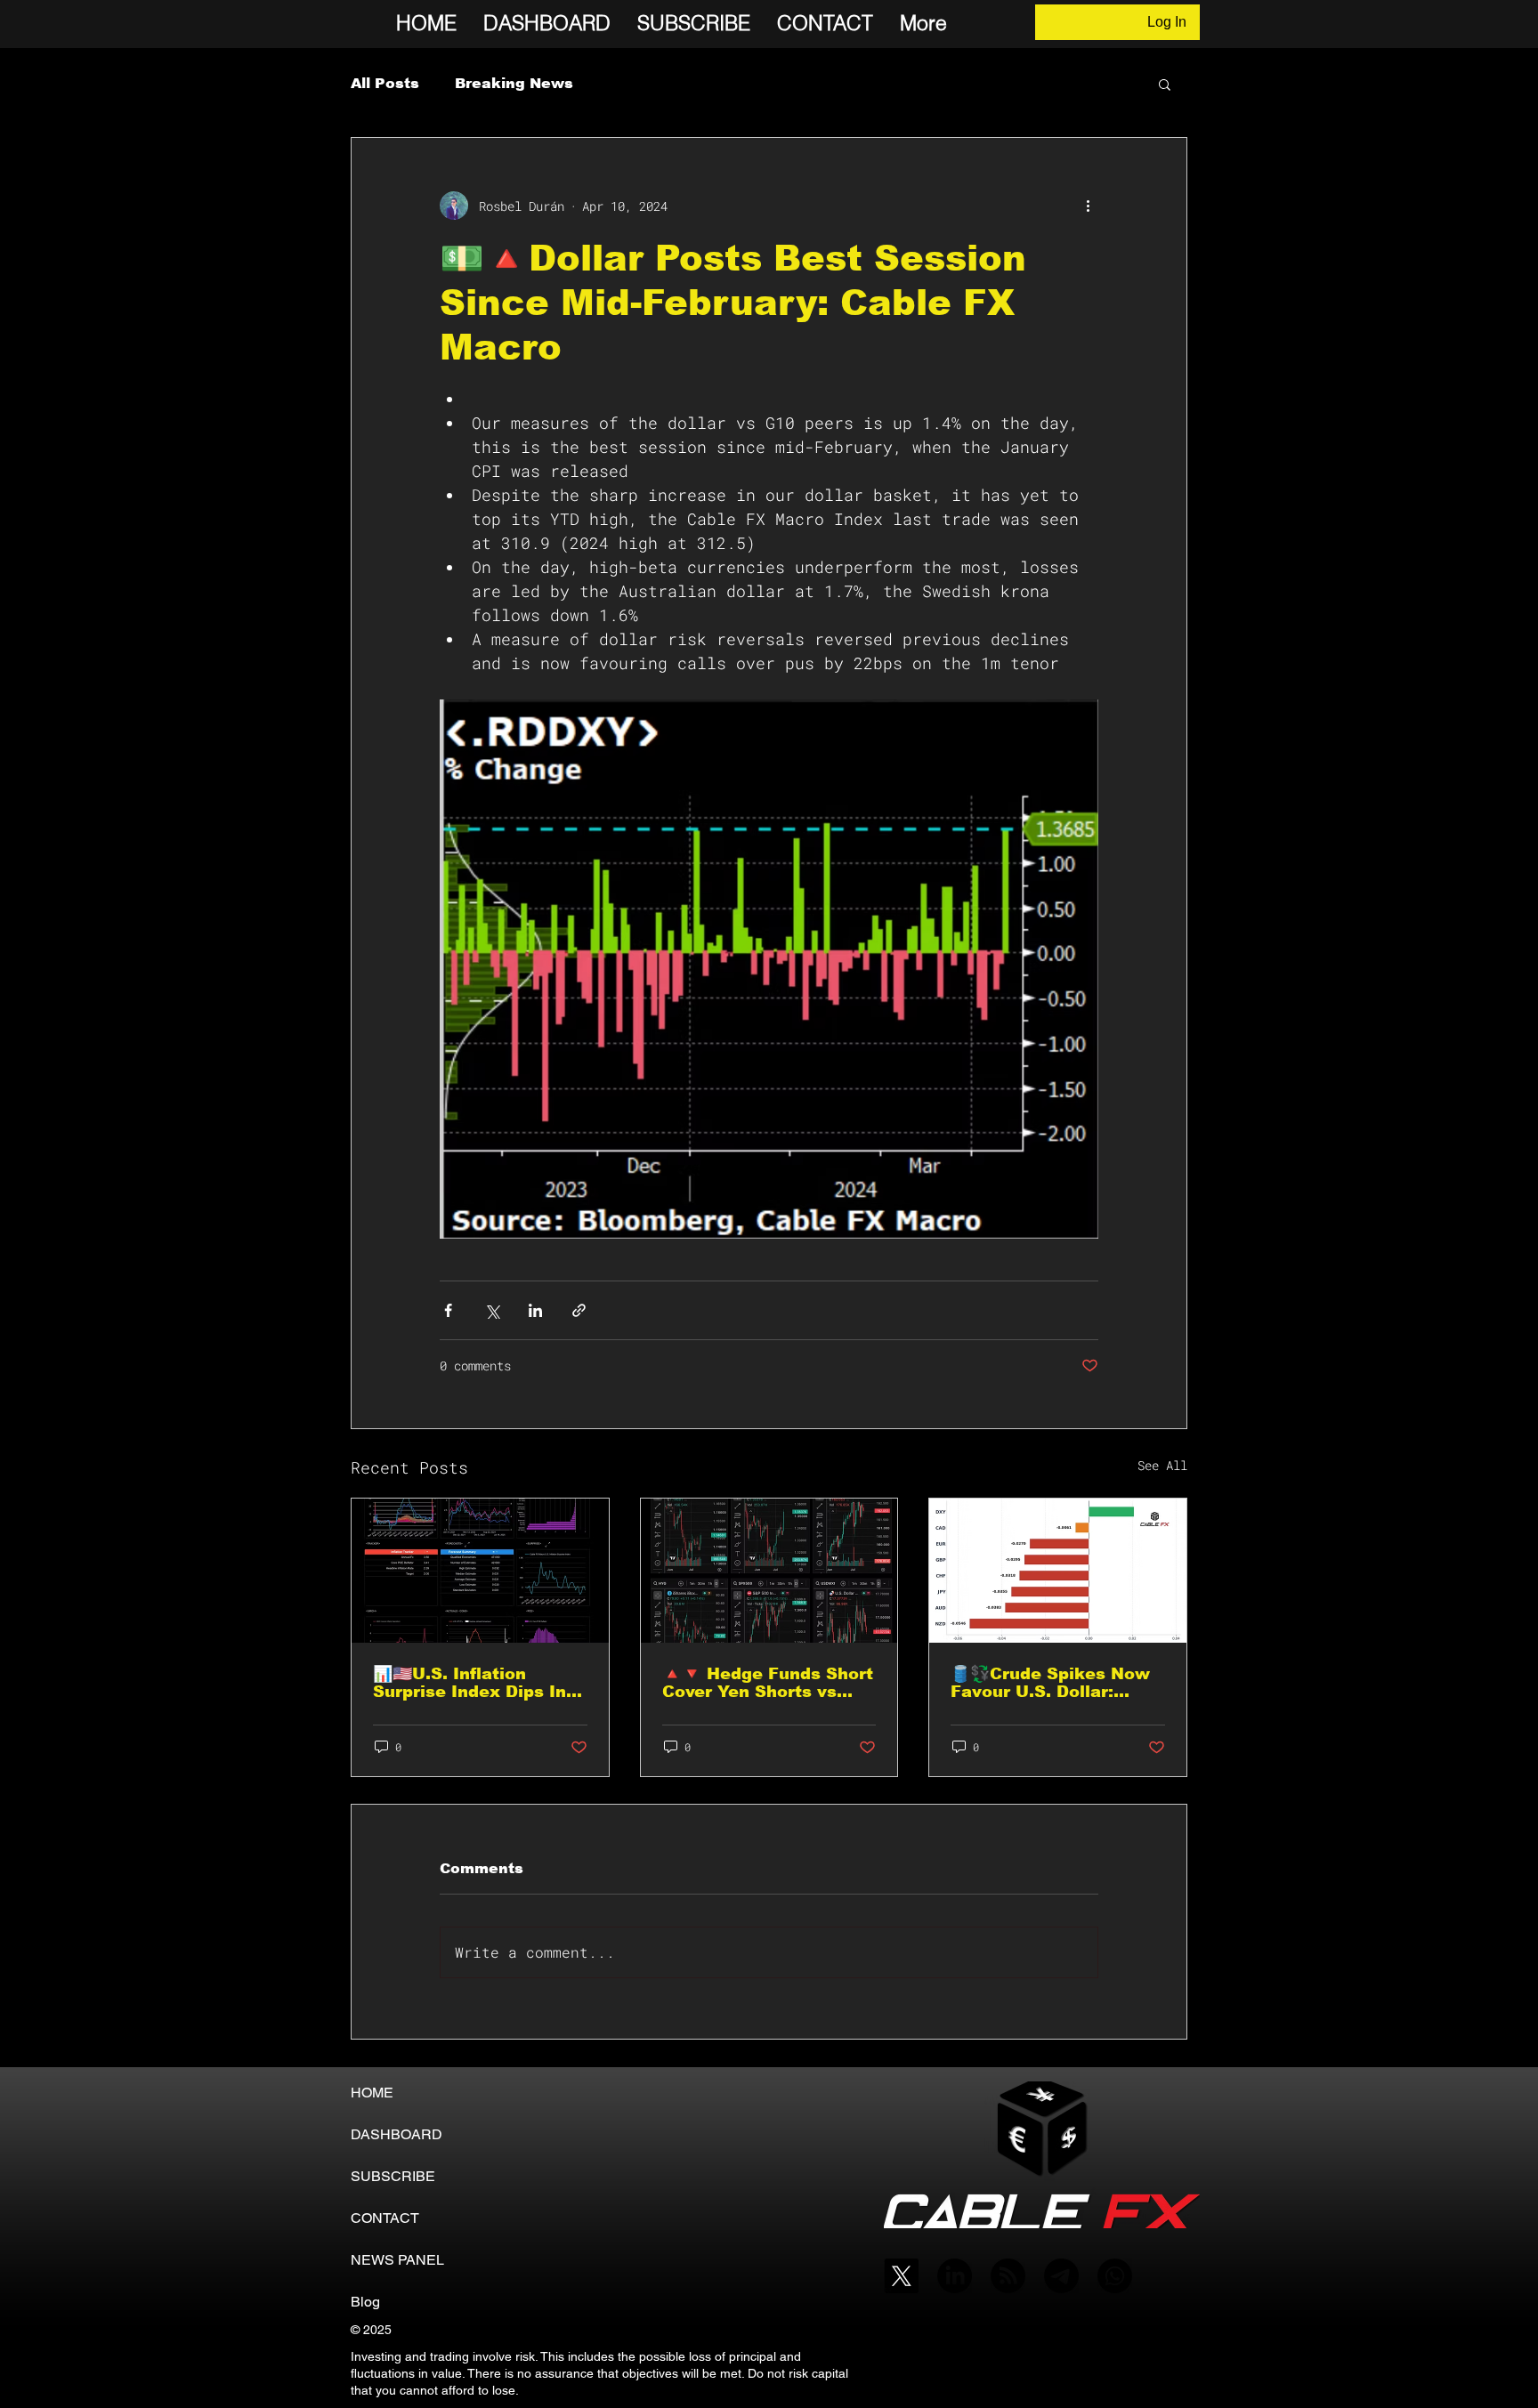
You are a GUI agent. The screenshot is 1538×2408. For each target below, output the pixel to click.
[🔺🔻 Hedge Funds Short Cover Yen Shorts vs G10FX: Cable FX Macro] (769, 1571)
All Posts (385, 83)
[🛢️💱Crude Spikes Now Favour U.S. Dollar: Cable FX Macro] (1058, 1571)
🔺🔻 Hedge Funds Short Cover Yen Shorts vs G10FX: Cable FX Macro (768, 1683)
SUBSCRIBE (393, 2176)
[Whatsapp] (1115, 2276)
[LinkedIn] (955, 2276)
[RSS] (1008, 2276)
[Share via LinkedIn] (535, 1310)
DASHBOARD (397, 2134)
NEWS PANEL (397, 2260)
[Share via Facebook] (448, 1310)
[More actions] (1088, 206)
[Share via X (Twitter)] (492, 1310)
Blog (365, 2302)
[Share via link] (579, 1310)
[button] (1165, 84)
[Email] (1061, 2276)
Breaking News (514, 83)
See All (1162, 1465)
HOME (372, 2093)
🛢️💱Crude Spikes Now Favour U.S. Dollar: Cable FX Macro (1050, 1683)
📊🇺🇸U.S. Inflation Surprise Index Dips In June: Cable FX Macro (469, 1683)
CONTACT (385, 2218)
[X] (901, 2276)
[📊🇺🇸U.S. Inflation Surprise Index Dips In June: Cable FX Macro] (480, 1571)
